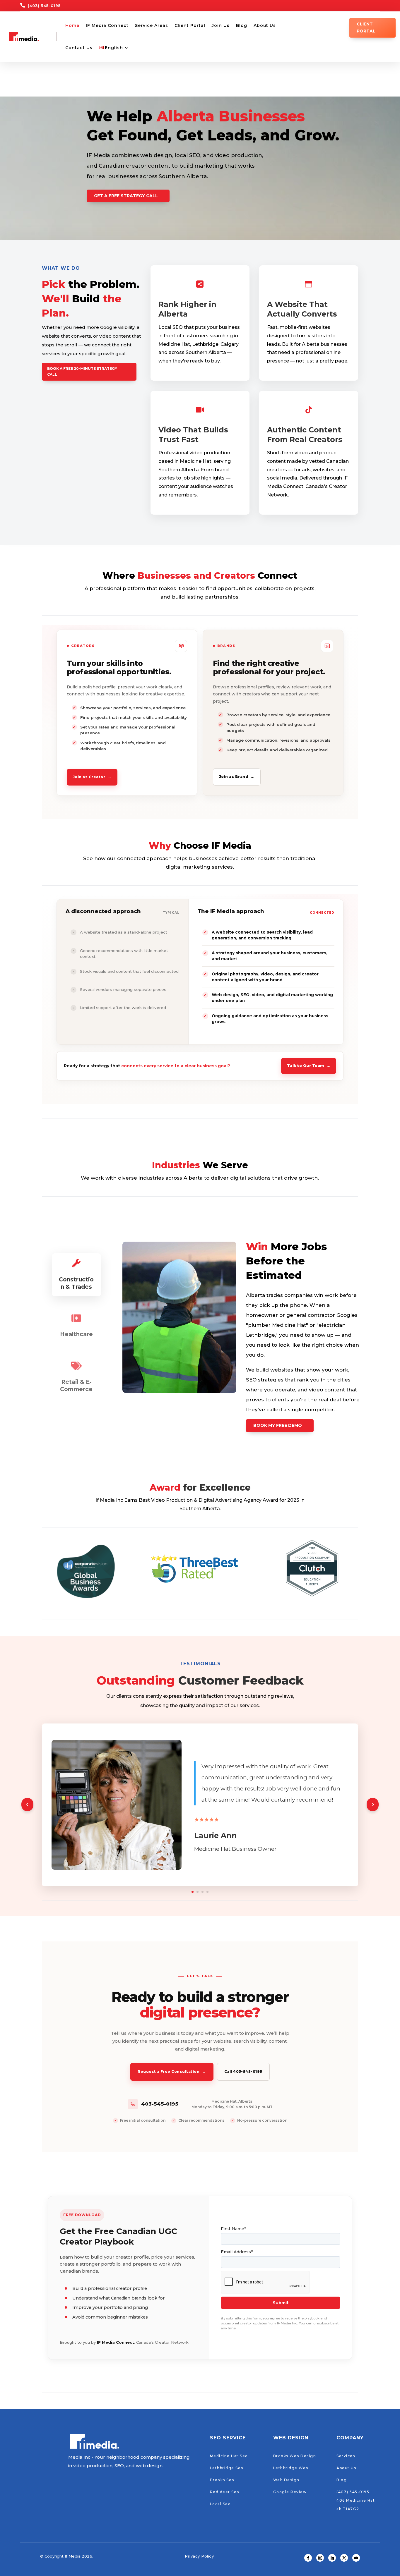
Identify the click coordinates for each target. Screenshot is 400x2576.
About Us (265, 25)
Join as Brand (237, 777)
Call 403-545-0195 (243, 2071)
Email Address (237, 2252)
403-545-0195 (160, 2104)
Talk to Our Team (309, 1066)
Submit (281, 2303)
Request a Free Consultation (172, 2071)
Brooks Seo (222, 2480)
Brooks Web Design (295, 2456)
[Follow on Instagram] (320, 2558)
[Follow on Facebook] (308, 2558)
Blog (242, 25)
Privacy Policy (199, 2556)
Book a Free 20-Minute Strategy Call (82, 371)
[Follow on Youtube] (356, 2558)
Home (72, 25)
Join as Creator (92, 777)
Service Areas (152, 25)
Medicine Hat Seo (229, 2456)
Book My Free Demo (278, 1425)
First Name (233, 2229)
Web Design (286, 2480)
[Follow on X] (344, 2558)
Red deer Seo (225, 2492)
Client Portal (190, 25)
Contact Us (79, 48)
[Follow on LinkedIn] (332, 2558)
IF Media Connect (107, 25)
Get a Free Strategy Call (126, 196)
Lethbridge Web (291, 2468)
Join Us (221, 25)
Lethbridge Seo (227, 2468)
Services (346, 2456)
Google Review (290, 2492)
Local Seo (220, 2504)
